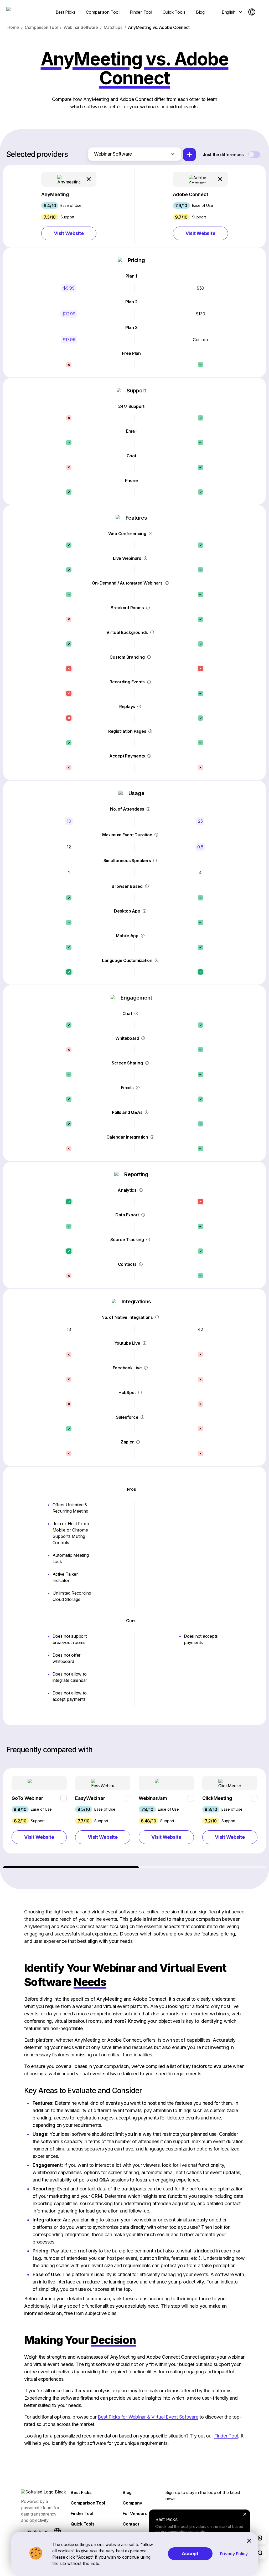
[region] (135, 1818)
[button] (69, 206)
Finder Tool (226, 2436)
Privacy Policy (234, 2554)
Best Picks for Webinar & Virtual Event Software (148, 2417)
